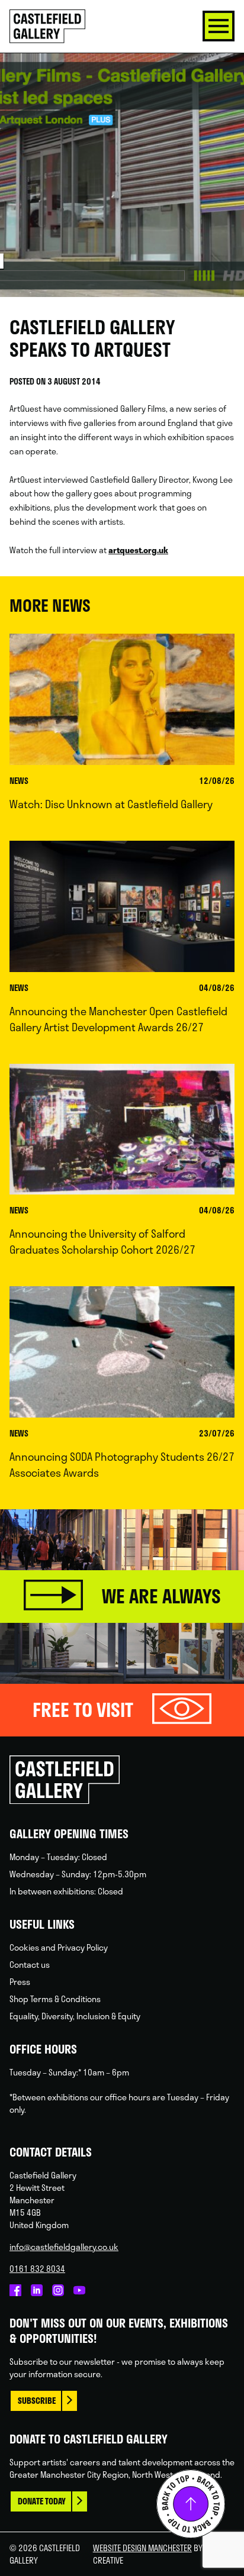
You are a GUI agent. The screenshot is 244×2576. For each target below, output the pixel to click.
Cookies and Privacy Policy (59, 1947)
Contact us (30, 1965)
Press (20, 1982)
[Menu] (219, 26)
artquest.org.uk (138, 550)
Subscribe (37, 2401)
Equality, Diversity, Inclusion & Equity (75, 2016)
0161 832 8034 (37, 2269)
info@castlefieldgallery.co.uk (64, 2247)
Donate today (42, 2501)
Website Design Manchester (142, 2548)
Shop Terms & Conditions (55, 1999)
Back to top (191, 2504)
